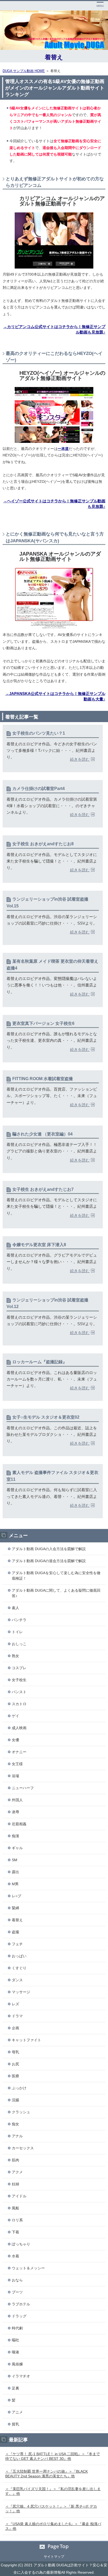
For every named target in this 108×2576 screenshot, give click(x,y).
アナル (17, 2136)
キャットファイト (26, 2040)
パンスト (19, 1692)
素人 (15, 1608)
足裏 (15, 2388)
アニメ (17, 2412)
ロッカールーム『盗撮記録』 (40, 1362)
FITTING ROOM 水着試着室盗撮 (43, 1079)
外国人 (17, 1800)
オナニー (19, 1752)
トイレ (17, 1632)
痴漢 (15, 1836)
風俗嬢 (17, 2364)
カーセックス (23, 2148)
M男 (15, 1884)
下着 (15, 2232)
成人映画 (19, 1728)
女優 (15, 1740)
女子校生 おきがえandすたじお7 (43, 1189)
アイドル (19, 2196)
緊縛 (15, 1908)
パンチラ (19, 1620)
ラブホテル (21, 2304)
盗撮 (15, 1932)
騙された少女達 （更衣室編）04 (42, 1134)
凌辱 (15, 1812)
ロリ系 (17, 2220)
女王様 (17, 1764)
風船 (15, 2208)
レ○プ (17, 1896)
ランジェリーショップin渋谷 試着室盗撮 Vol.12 (47, 1303)
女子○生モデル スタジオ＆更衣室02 (46, 1417)
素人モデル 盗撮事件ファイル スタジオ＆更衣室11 (52, 1476)
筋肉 (15, 2160)
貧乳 (15, 2424)
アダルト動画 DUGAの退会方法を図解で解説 (49, 1561)
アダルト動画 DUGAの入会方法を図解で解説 (49, 1549)
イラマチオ (21, 2376)
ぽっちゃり (21, 2244)
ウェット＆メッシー (28, 2268)
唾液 (15, 2352)
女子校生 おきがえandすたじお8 (43, 844)
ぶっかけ (19, 2088)
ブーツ (17, 2292)
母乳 (15, 2052)
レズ (15, 2004)
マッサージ (21, 1992)
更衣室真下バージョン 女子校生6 (43, 1023)
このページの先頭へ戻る (54, 2547)
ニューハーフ (23, 1788)
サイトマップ (54, 2557)
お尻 (15, 2064)
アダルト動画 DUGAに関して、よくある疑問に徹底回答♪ (56, 1593)
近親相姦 (19, 1824)
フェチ (17, 1944)
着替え (54, 57)
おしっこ (19, 1644)
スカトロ (19, 1704)
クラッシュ (21, 2112)
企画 (15, 2028)
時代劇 (17, 2328)
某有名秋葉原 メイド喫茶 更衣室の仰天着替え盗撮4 (52, 965)
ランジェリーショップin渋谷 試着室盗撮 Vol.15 (47, 903)
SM (15, 1860)
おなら (17, 2280)
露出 (15, 1872)
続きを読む (80, 759)
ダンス (17, 1980)
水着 (15, 2256)
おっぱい (19, 1956)
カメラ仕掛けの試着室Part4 (39, 789)
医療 (15, 2076)
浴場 (15, 1776)
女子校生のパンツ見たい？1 (39, 733)
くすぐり (19, 1968)
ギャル (17, 1848)
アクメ (17, 2172)
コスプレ (19, 1668)
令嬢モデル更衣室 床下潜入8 (39, 1245)
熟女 (15, 1656)
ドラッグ (19, 2316)
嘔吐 (15, 2340)
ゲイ (15, 1716)
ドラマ (17, 2016)
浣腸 (15, 2100)
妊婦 (15, 2184)
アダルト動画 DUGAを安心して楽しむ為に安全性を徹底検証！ (56, 1576)
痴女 (15, 2124)
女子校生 (19, 1680)
